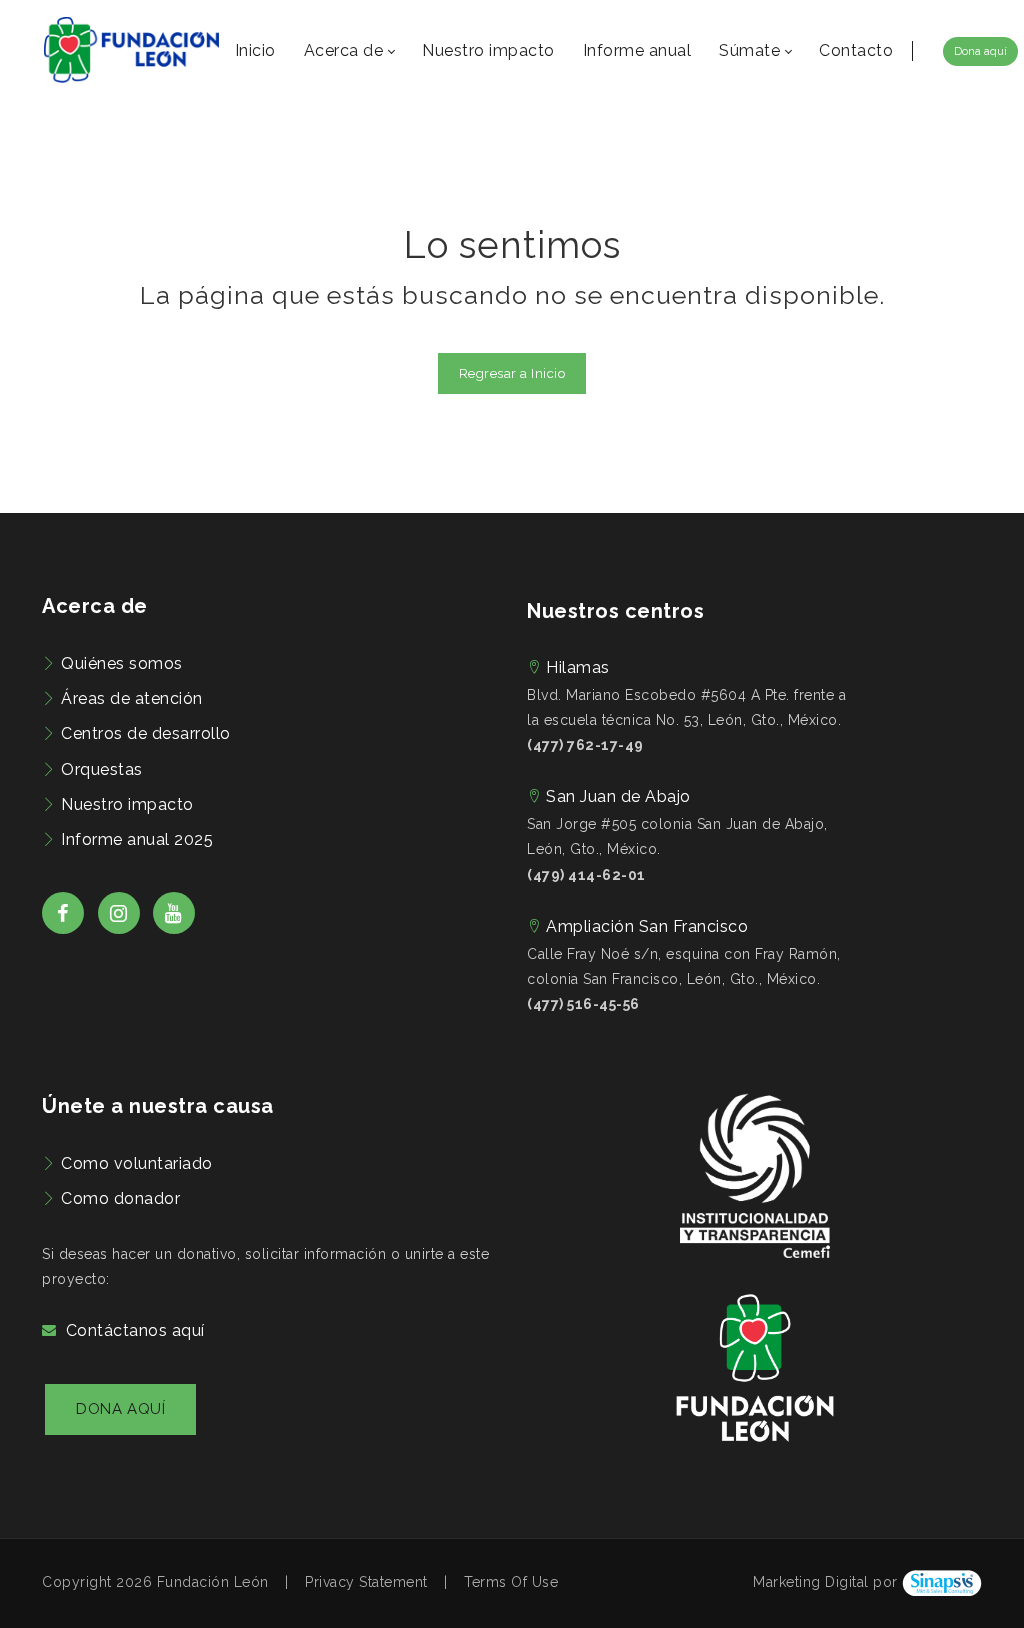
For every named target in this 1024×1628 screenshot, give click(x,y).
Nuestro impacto (127, 804)
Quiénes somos (122, 663)
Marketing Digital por (825, 1582)
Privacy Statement (366, 1582)
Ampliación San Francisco (647, 926)
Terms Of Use (511, 1582)
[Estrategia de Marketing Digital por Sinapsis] (942, 1582)
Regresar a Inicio (512, 373)
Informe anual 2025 (137, 839)
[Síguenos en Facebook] (63, 929)
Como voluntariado (137, 1163)
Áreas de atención (132, 698)
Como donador (120, 1198)
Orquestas (102, 769)
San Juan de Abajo (618, 796)
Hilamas (578, 667)
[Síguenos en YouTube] (174, 929)
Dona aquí (980, 51)
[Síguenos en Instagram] (119, 929)
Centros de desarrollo (146, 733)
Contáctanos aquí (135, 1330)
